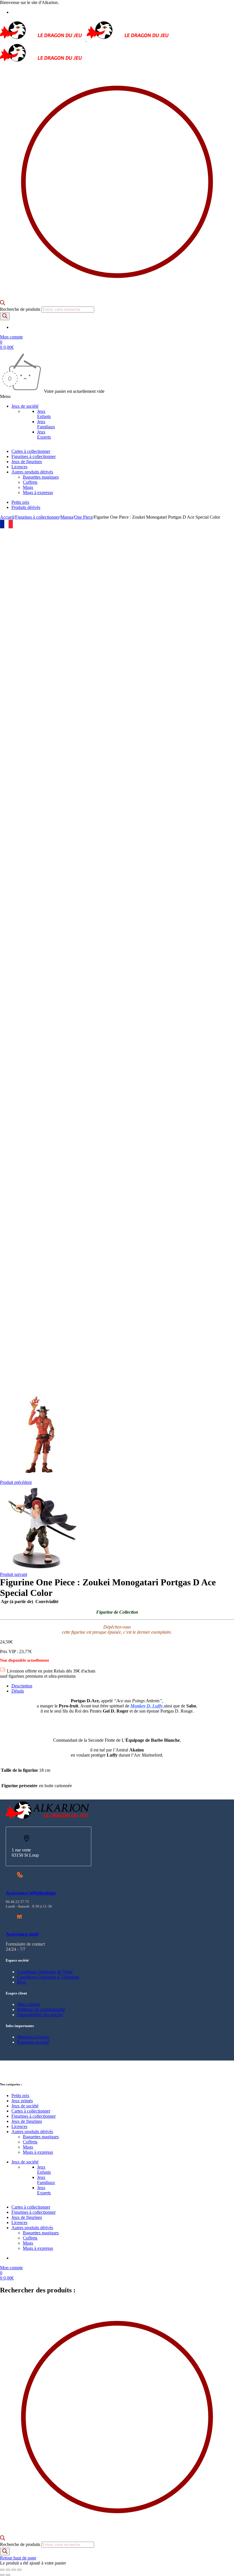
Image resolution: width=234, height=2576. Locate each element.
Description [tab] (22, 1686)
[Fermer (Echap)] (19, 2570)
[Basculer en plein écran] (8, 2570)
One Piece (83, 517)
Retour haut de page (18, 2558)
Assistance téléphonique (31, 1893)
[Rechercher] (5, 316)
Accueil (7, 517)
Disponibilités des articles (40, 2015)
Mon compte (29, 2004)
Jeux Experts (44, 434)
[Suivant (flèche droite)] (8, 2575)
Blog (22, 1982)
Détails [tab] (18, 1691)
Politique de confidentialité (41, 2009)
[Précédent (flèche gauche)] (2, 2575)
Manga (67, 517)
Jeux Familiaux (46, 424)
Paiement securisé (33, 2042)
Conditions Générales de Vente (45, 1972)
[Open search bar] (3, 304)
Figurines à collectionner (37, 517)
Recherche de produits (21, 309)
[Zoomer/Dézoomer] (2, 2570)
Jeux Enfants (44, 414)
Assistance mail (22, 1934)
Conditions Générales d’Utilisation (48, 1977)
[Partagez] (14, 2570)
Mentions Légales (33, 2037)
